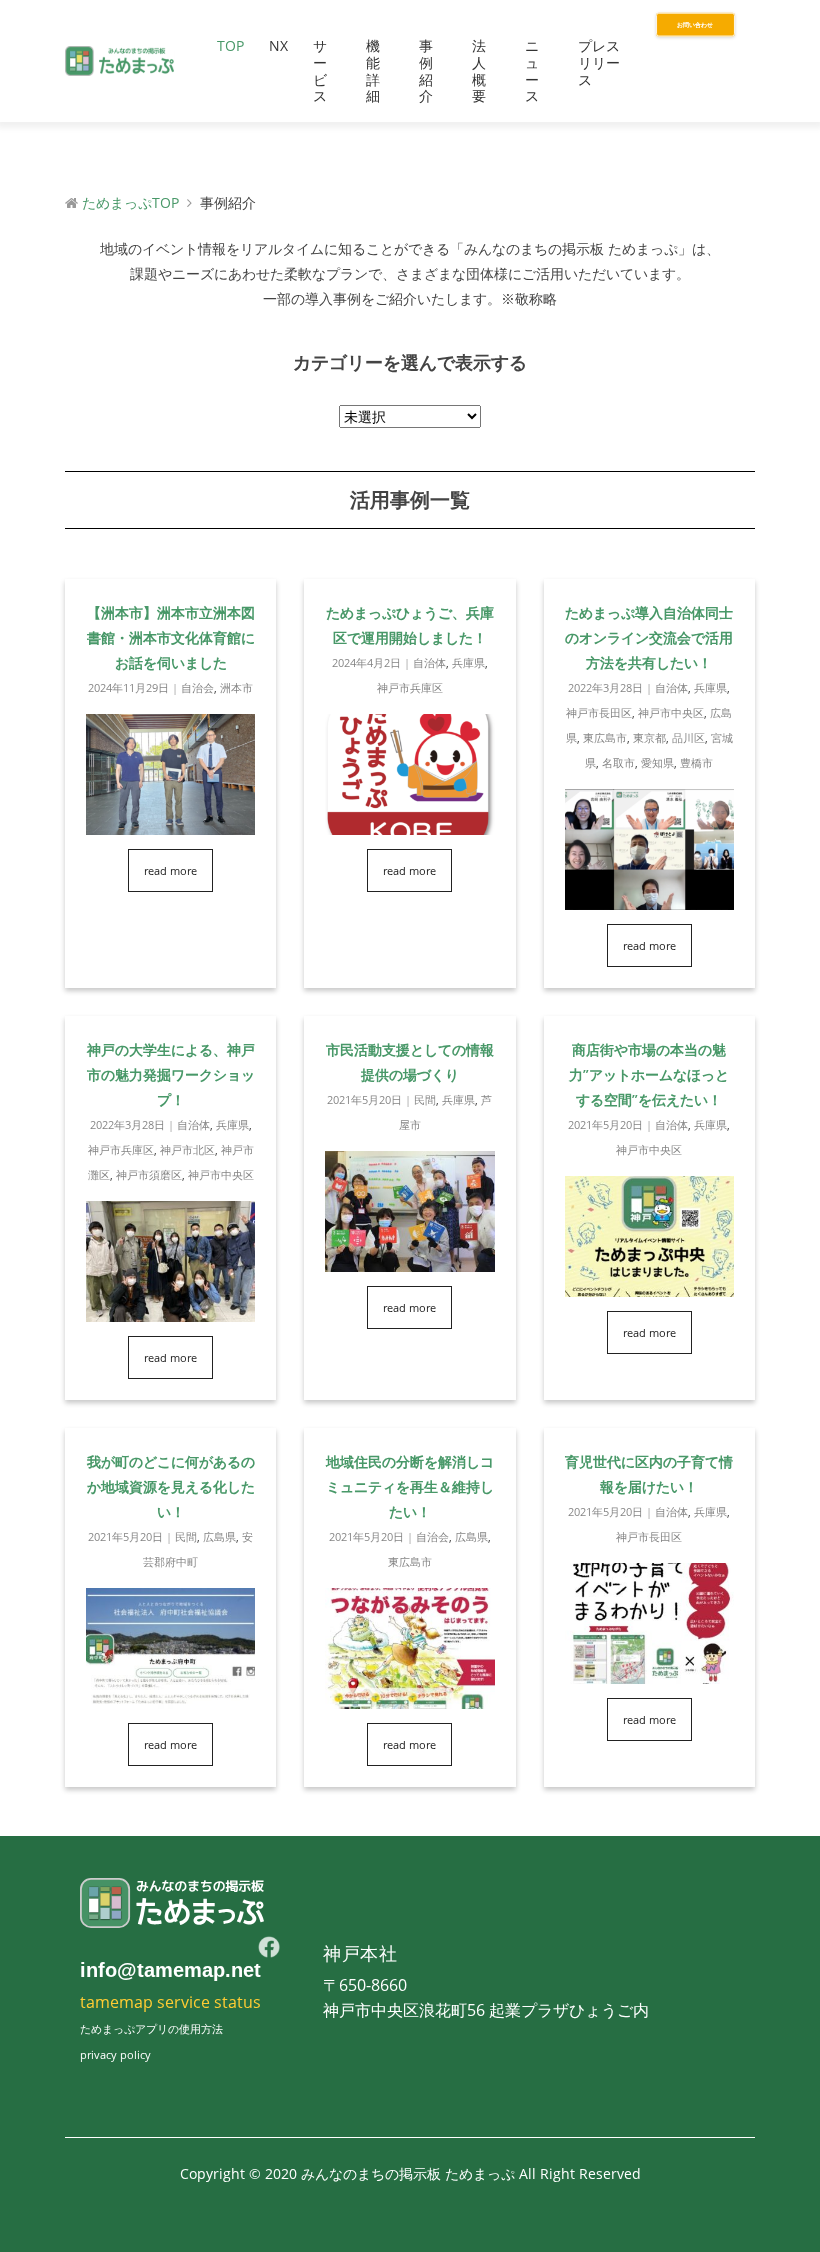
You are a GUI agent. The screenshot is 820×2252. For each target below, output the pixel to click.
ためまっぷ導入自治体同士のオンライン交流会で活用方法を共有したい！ (649, 637)
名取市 (618, 762)
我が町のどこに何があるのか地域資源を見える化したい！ (171, 1486)
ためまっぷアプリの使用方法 (151, 2028)
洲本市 (236, 687)
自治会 (197, 687)
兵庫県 (468, 662)
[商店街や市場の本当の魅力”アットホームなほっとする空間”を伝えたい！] (649, 1284)
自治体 (429, 662)
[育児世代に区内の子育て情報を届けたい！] (649, 1671)
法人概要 (479, 70)
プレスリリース (599, 62)
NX (278, 45)
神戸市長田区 (599, 712)
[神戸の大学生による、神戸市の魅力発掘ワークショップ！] (170, 1309)
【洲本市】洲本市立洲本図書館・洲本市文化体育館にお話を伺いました (171, 637)
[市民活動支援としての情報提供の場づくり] (409, 1259)
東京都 (649, 737)
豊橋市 (696, 762)
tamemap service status (170, 2002)
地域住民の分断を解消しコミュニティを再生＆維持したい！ (410, 1486)
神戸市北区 (187, 1149)
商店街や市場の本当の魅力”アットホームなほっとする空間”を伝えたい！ (649, 1074)
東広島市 (605, 737)
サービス (320, 70)
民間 (425, 1099)
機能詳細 (373, 70)
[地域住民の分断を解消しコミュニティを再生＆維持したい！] (409, 1696)
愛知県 (657, 762)
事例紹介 (426, 70)
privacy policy (115, 2054)
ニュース (532, 70)
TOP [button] (230, 45)
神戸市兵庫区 (410, 687)
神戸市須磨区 (149, 1174)
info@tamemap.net (170, 1970)
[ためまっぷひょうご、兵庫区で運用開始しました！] (409, 822)
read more (170, 870)
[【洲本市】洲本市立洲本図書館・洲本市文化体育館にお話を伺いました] (170, 822)
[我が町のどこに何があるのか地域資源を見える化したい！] (170, 1696)
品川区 (688, 737)
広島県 (219, 1536)
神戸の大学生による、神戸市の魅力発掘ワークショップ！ (171, 1074)
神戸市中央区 (671, 712)
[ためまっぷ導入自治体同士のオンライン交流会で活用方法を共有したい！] (649, 897)
